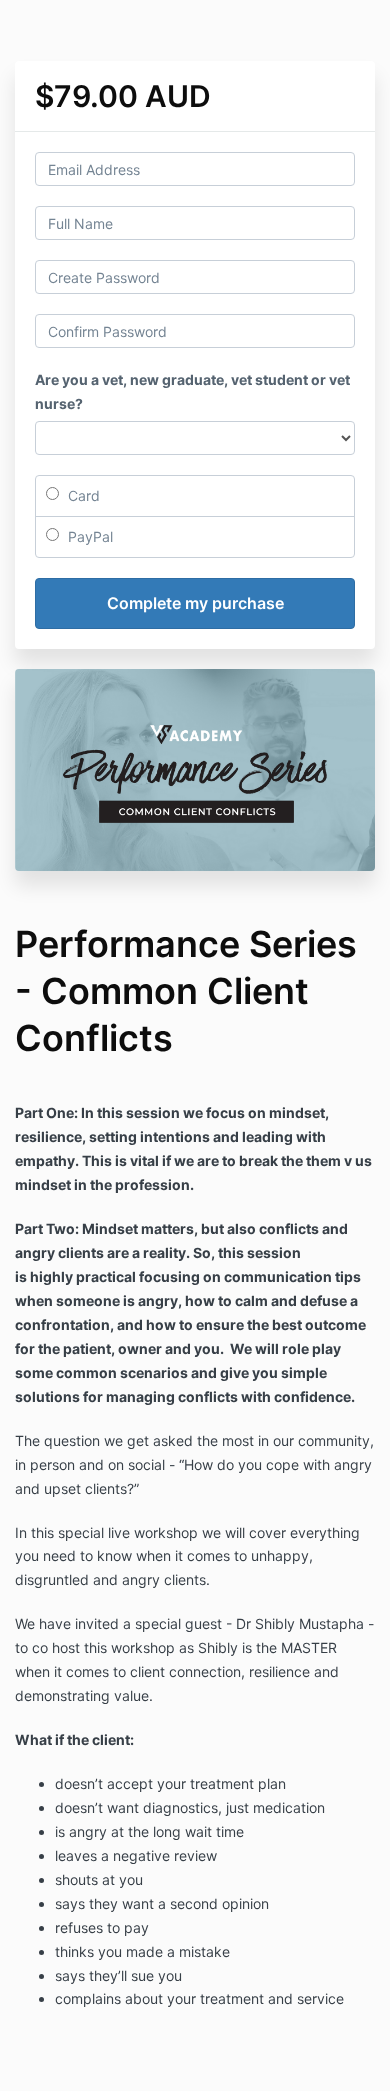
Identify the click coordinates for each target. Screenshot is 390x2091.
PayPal (88, 536)
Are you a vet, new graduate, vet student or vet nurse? (192, 391)
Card (82, 495)
